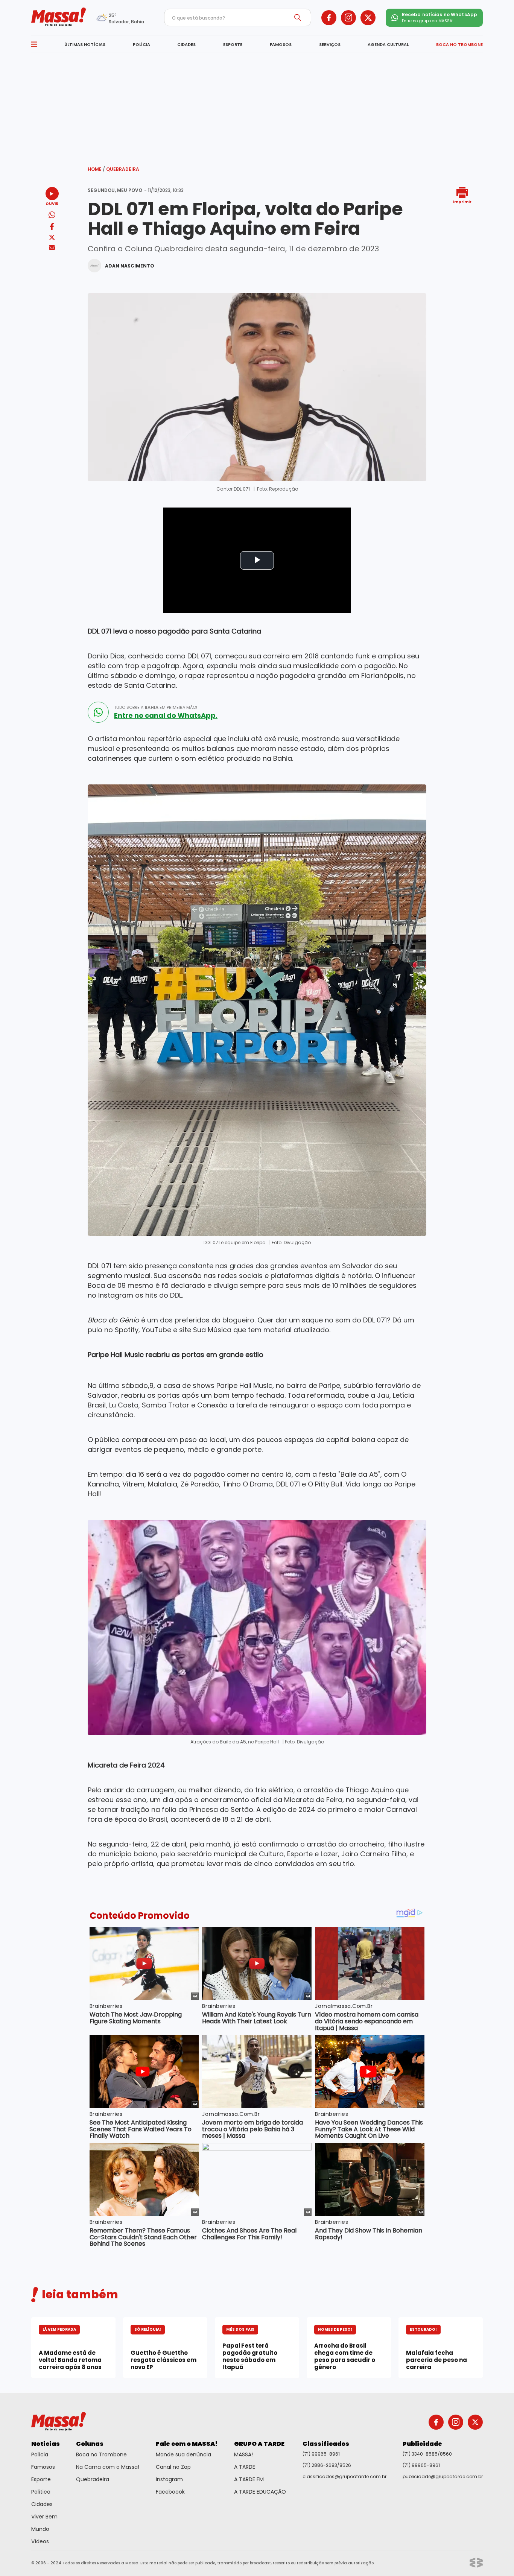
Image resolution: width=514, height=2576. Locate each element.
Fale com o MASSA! (187, 2444)
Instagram (169, 2479)
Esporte (41, 2479)
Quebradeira (123, 169)
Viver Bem (44, 2517)
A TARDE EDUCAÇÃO (260, 2492)
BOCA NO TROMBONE (459, 44)
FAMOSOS (281, 44)
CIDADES (186, 44)
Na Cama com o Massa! (108, 2467)
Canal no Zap (173, 2467)
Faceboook (170, 2492)
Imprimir (462, 201)
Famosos (43, 2467)
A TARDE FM (249, 2479)
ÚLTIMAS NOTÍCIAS (85, 44)
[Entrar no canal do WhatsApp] (98, 712)
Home (96, 169)
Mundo (40, 2529)
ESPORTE (233, 44)
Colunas (90, 2444)
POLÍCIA (141, 44)
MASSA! (243, 2454)
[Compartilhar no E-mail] (52, 248)
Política (41, 2492)
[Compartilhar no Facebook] (52, 228)
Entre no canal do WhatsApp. (166, 716)
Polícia (40, 2454)
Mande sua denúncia (183, 2454)
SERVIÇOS (330, 44)
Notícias (46, 2444)
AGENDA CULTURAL (388, 44)
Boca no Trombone (101, 2454)
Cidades (42, 2504)
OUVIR (52, 203)
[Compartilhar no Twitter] (52, 238)
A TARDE (245, 2467)
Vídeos (40, 2541)
